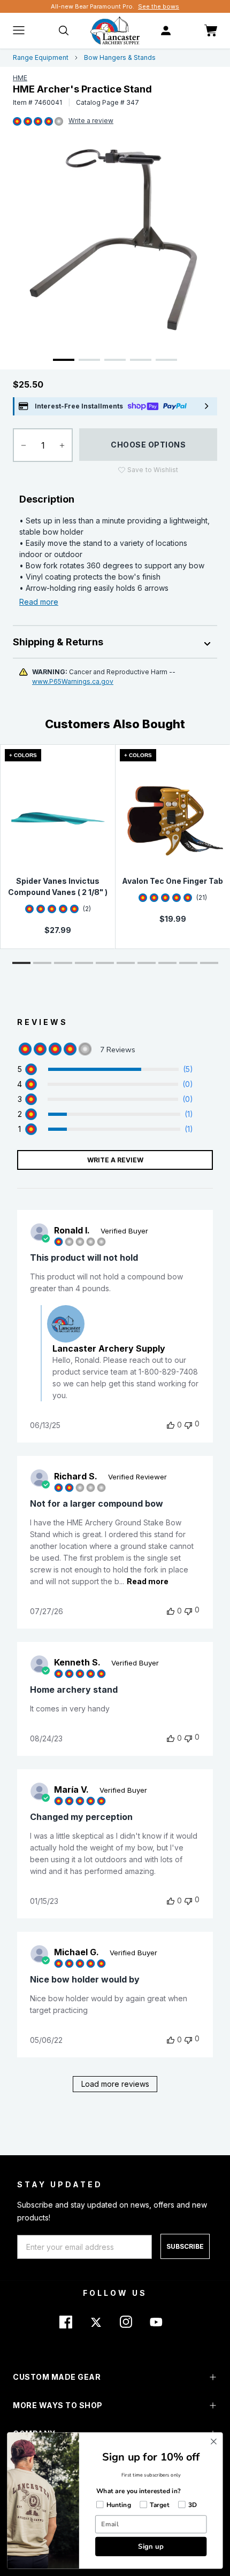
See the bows (159, 6)
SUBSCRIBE (185, 2246)
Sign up (151, 2546)
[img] (17, 122)
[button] (21, 963)
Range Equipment (41, 57)
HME (20, 78)
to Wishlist (153, 470)
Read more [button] (148, 1581)
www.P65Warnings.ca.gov (73, 681)
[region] (105, 1069)
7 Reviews (91, 121)
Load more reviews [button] (115, 2084)
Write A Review (115, 1160)
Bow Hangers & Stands (120, 57)
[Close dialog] (214, 2442)
